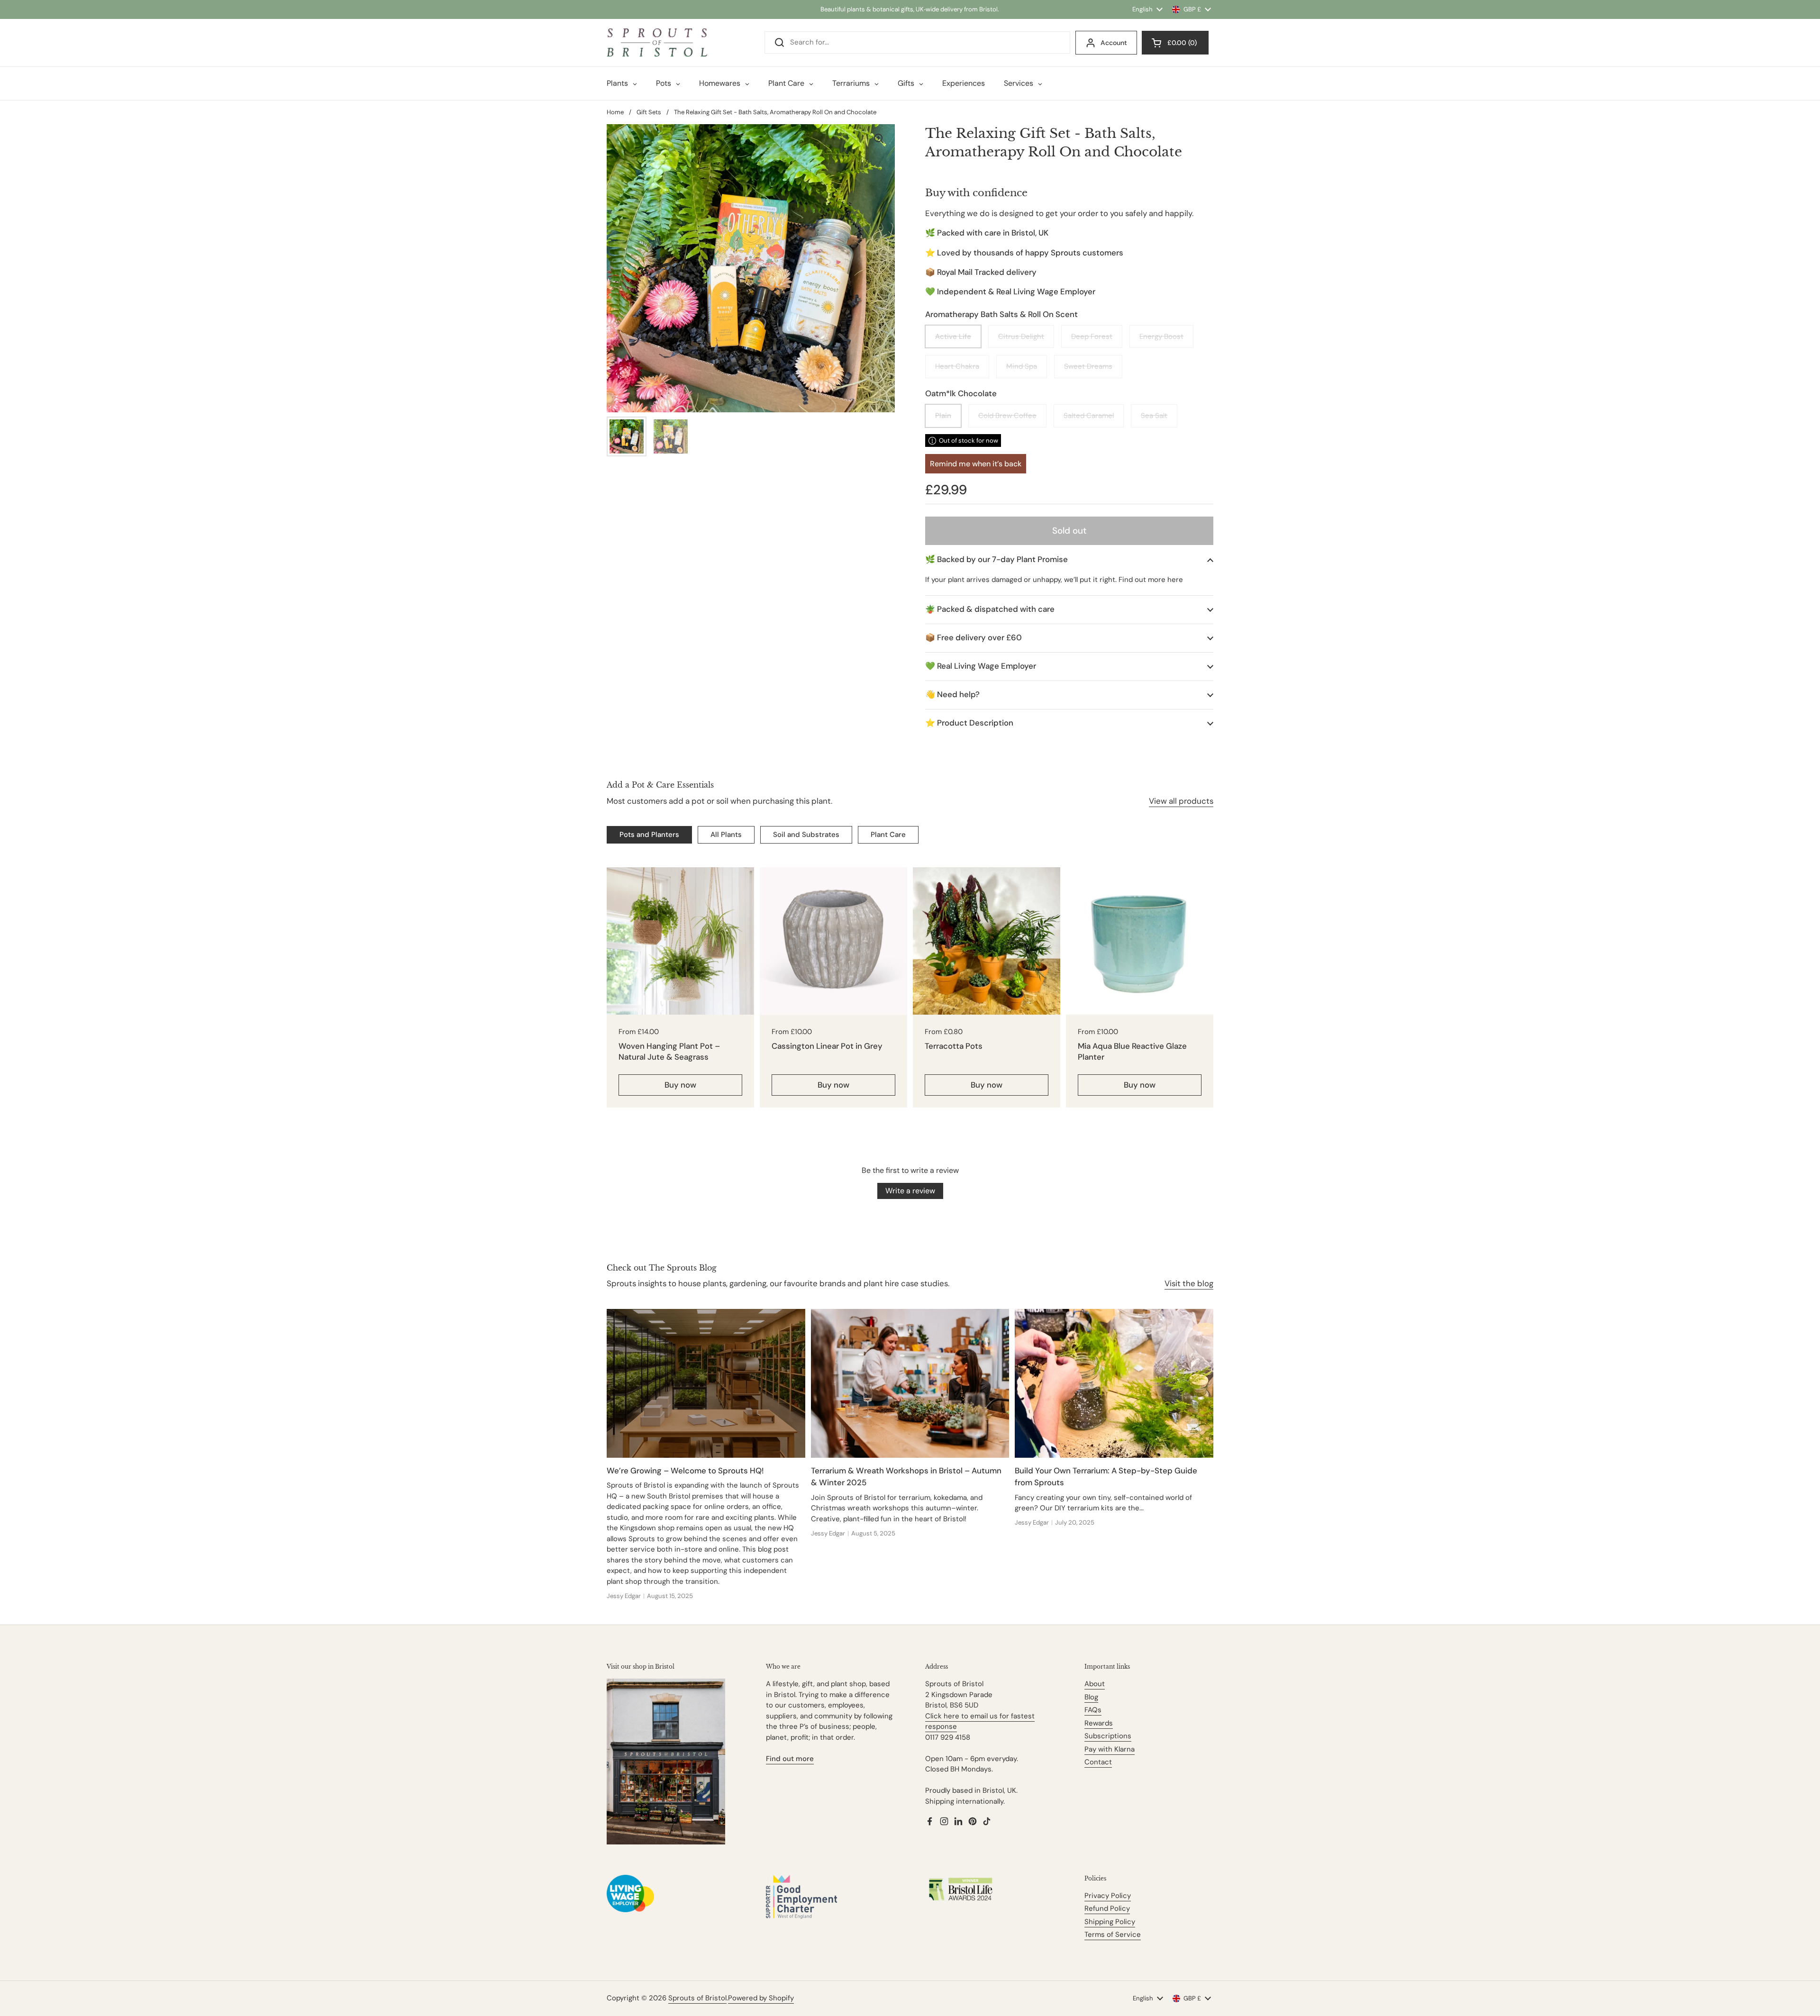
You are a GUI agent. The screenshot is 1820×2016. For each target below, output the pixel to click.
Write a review (910, 1191)
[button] (1069, 559)
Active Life (953, 336)
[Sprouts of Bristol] (657, 43)
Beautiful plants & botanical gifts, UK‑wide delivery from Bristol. (910, 9)
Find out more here (1151, 580)
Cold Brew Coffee (1007, 416)
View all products (1181, 801)
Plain (943, 416)
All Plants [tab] (726, 835)
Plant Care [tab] (888, 835)
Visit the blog (1189, 1283)
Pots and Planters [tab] (649, 835)
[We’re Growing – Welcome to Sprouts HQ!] (706, 1383)
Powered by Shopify (761, 1998)
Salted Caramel (1089, 416)
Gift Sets (649, 112)
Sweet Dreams (1088, 366)
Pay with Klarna (1110, 1749)
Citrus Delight (1021, 336)
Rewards (1099, 1723)
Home (615, 112)
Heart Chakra (957, 366)
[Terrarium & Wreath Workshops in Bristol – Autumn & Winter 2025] (910, 1383)
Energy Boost (1161, 336)
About (1095, 1684)
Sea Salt (1154, 416)
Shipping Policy (1110, 1922)
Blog (1091, 1697)
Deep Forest (1092, 336)
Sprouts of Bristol (697, 1998)
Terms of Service (1113, 1934)
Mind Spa (1022, 366)
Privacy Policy (1108, 1896)
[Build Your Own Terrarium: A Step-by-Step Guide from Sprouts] (1114, 1383)
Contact (1098, 1762)
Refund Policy (1107, 1908)
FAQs (1093, 1710)
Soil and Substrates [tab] (806, 835)
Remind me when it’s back (976, 464)
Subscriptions (1108, 1736)
